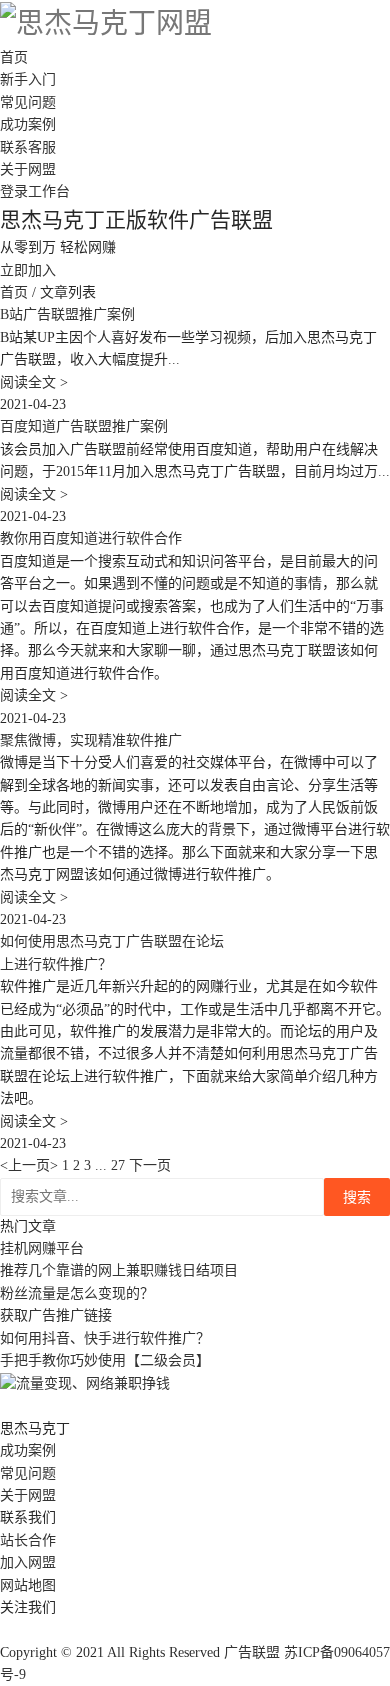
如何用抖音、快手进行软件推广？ (105, 1338)
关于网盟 (28, 169)
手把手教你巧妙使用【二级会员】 (105, 1360)
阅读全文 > (34, 382)
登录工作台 (35, 191)
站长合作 (28, 1540)
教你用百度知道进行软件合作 (91, 538)
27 (118, 1165)
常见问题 (28, 102)
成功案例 (28, 124)
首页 (14, 57)
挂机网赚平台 (42, 1248)
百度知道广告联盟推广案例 (84, 426)
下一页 (150, 1165)
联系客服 (28, 147)
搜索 (357, 1197)
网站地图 (28, 1585)
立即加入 (28, 270)
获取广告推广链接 (56, 1315)
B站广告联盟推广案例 (67, 314)
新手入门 (28, 79)
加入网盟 (28, 1562)
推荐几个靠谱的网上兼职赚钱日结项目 (119, 1270)
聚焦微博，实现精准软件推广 (91, 740)
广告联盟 (252, 1652)
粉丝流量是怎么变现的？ (77, 1293)
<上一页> (31, 1165)
